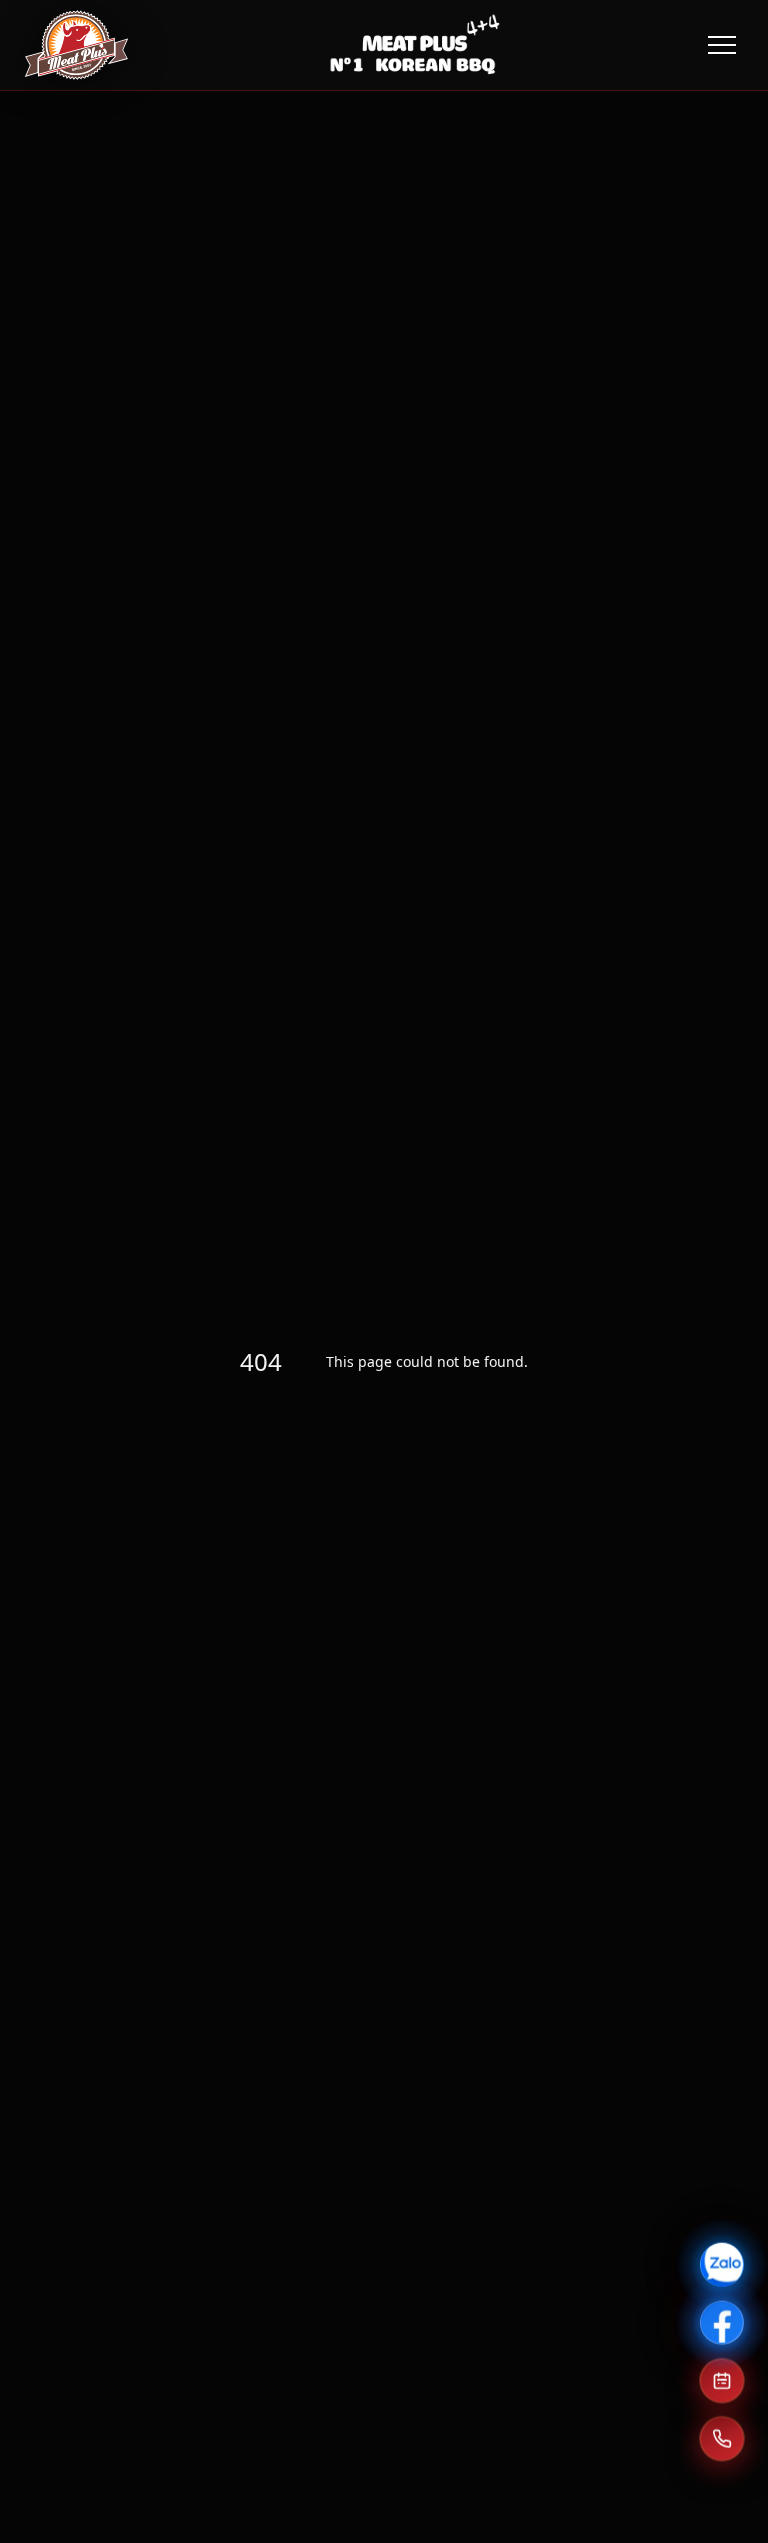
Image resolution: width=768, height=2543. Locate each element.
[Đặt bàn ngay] (722, 2378)
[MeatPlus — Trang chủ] (76, 45)
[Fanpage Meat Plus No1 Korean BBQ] (722, 2320)
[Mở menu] (722, 45)
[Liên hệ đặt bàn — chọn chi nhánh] (722, 2436)
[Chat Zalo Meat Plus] (722, 2262)
